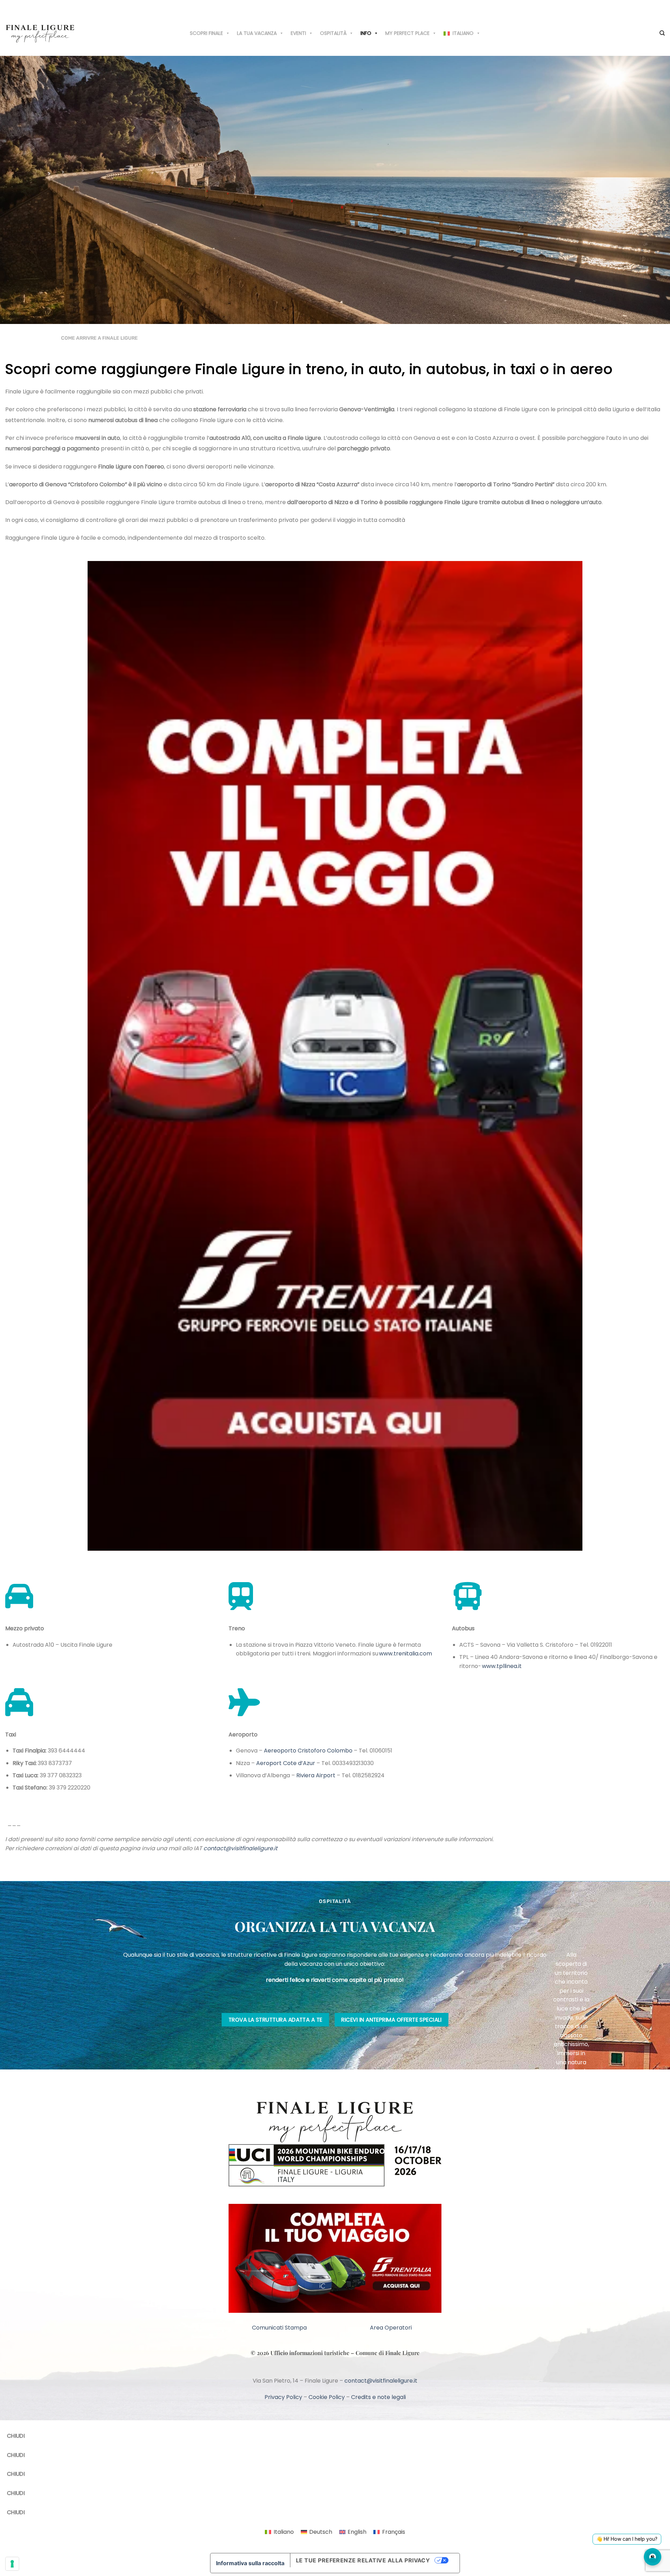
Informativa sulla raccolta (250, 2563)
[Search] (662, 33)
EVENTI (298, 33)
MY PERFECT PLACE (407, 33)
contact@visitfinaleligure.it (240, 1848)
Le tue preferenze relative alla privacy (363, 2560)
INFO (366, 33)
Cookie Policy (327, 2397)
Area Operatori (391, 2328)
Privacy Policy (283, 2397)
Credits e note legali (378, 2397)
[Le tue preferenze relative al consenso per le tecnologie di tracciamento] (12, 2564)
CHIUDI (16, 2436)
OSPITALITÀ (333, 33)
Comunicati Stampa (279, 2328)
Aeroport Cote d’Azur (286, 1763)
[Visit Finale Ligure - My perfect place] (40, 33)
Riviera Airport (316, 1775)
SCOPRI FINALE (206, 33)
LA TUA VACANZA (257, 33)
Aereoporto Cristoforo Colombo (308, 1751)
